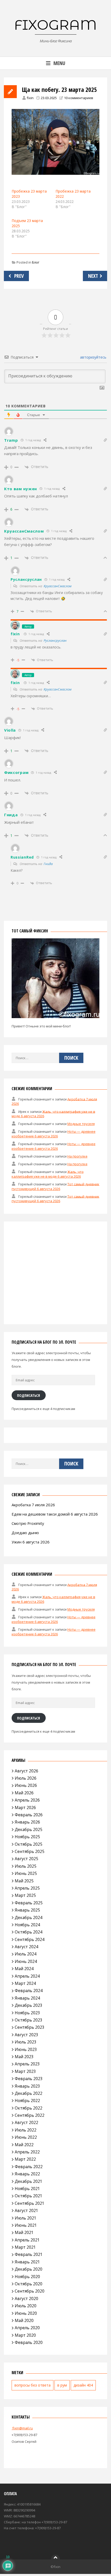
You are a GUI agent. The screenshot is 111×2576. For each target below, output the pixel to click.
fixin (30, 98)
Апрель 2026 (27, 1800)
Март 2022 (25, 2159)
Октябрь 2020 (29, 2284)
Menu (59, 63)
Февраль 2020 (29, 2342)
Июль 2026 (26, 1778)
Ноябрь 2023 (27, 2013)
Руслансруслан (55, 640)
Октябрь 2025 (29, 1844)
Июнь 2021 (26, 2225)
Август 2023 (26, 2035)
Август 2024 (26, 1947)
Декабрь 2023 (29, 2005)
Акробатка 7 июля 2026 (33, 1505)
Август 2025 (26, 1859)
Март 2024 (25, 1983)
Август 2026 (26, 1771)
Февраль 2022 (29, 2167)
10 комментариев (79, 98)
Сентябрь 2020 (30, 2291)
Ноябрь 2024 (27, 1925)
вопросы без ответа (33, 2385)
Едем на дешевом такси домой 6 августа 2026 (55, 1514)
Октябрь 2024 (29, 1932)
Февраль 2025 (29, 1903)
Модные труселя (81, 1124)
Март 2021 (25, 2247)
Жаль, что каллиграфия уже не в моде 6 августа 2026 (48, 1174)
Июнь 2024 (26, 1961)
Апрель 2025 (27, 1888)
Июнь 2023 (26, 2049)
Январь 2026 (27, 1822)
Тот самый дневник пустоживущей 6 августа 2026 (55, 1186)
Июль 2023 (26, 2042)
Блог (36, 262)
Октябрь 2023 (29, 2020)
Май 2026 (24, 1793)
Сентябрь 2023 (30, 2027)
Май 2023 (24, 2057)
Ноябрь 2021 (27, 2189)
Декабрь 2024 (29, 1917)
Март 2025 (25, 1895)
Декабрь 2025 (29, 1829)
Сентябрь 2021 (30, 2203)
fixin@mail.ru (22, 2428)
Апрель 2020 (27, 2328)
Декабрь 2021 (29, 2181)
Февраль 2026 (29, 1815)
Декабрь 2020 (29, 2269)
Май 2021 (24, 2232)
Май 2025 (24, 1881)
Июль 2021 (26, 2218)
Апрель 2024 (27, 1976)
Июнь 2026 (26, 1785)
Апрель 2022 (27, 2152)
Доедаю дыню (25, 1533)
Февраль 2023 (29, 2079)
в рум (62, 2385)
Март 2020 (25, 2335)
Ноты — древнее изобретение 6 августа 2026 (54, 1134)
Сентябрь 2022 (30, 2115)
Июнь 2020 (26, 2313)
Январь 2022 (27, 2174)
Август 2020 (26, 2298)
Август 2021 (26, 2210)
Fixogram (55, 25)
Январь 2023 (27, 2086)
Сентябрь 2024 (30, 1939)
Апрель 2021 (27, 2240)
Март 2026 (25, 1808)
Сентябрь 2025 (30, 1851)
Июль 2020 (26, 2306)
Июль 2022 (26, 2130)
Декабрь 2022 (29, 2093)
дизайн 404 (83, 2385)
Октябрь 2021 (29, 2196)
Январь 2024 (27, 1998)
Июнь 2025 (26, 1873)
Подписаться (29, 1395)
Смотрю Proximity (28, 1523)
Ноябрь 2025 (27, 1837)
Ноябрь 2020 (27, 2277)
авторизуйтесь (93, 357)
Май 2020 (24, 2320)
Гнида (48, 864)
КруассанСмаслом (58, 586)
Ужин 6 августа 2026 (31, 1542)
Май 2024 (24, 1969)
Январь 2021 (27, 2262)
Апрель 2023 (27, 2064)
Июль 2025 (26, 1866)
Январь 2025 (27, 1910)
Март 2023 (25, 2071)
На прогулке (77, 1156)
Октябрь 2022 (29, 2108)
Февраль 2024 (29, 1991)
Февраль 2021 (29, 2254)
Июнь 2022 (26, 2137)
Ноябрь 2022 (27, 2101)
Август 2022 (26, 2122)
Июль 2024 (26, 1954)
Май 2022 (24, 2145)
